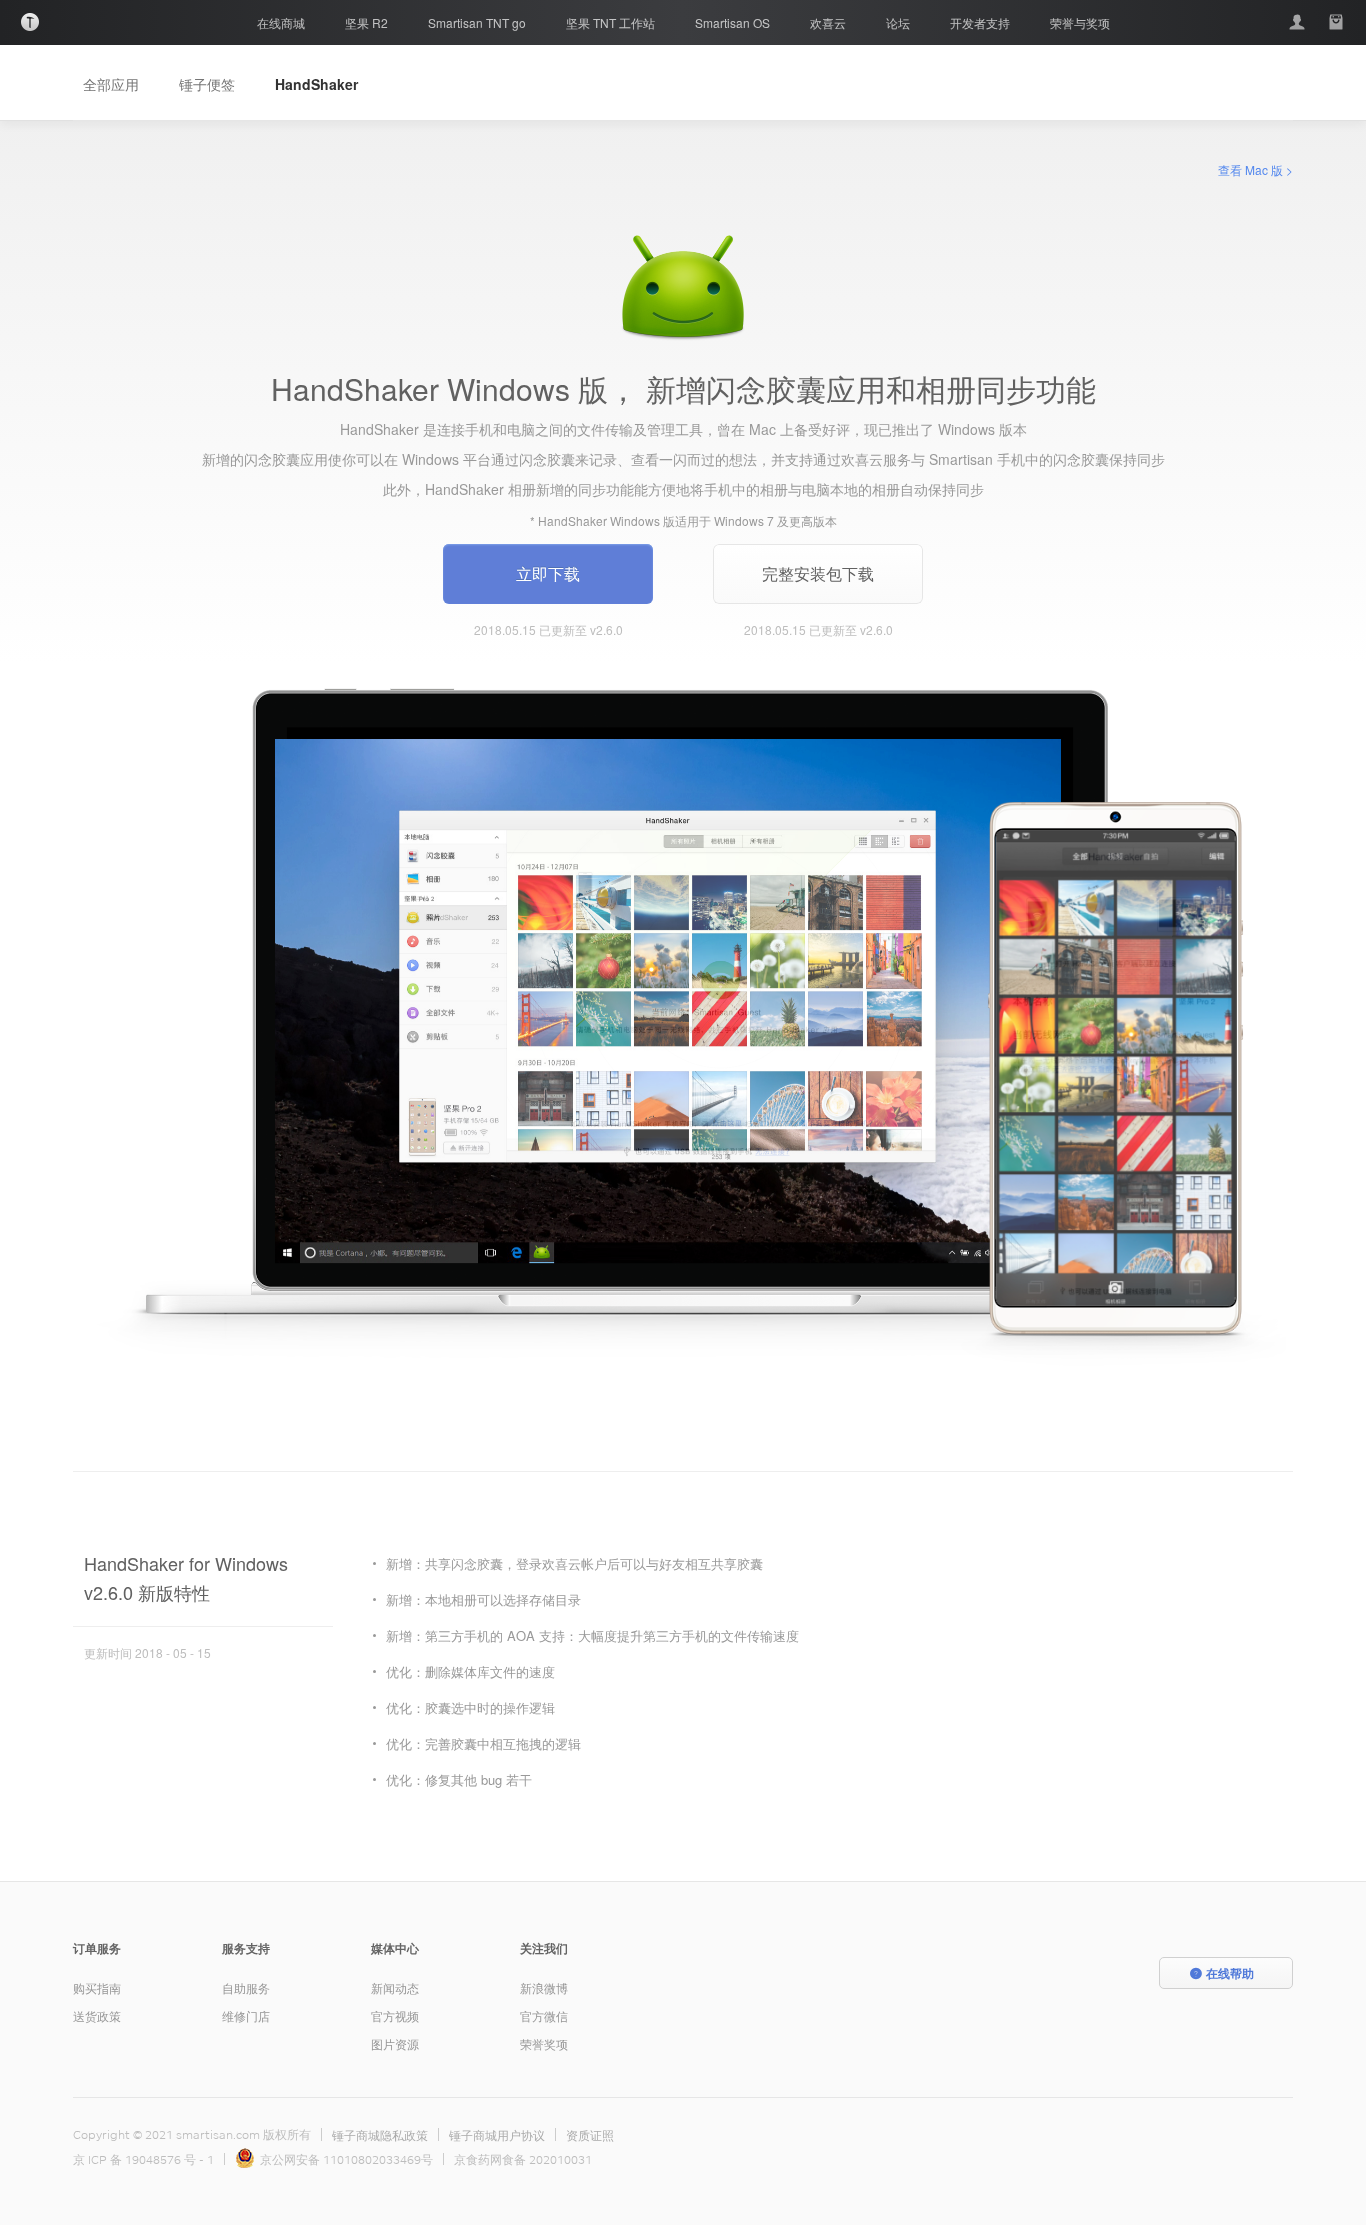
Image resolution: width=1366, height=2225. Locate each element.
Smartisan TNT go (477, 22)
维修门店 (246, 2015)
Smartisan (30, 22)
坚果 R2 (366, 22)
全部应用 (111, 84)
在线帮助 (1230, 1973)
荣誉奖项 (544, 2043)
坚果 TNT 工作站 (610, 22)
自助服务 (246, 1987)
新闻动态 (395, 1987)
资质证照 (590, 2134)
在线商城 (281, 22)
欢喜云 (828, 22)
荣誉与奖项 (1080, 22)
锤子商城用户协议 (497, 2134)
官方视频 (395, 2015)
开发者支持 (980, 22)
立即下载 (548, 573)
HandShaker (316, 84)
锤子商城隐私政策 (380, 2134)
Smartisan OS (732, 22)
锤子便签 (207, 84)
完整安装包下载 (818, 573)
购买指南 (97, 1987)
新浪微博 (544, 1987)
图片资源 (395, 2043)
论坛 (898, 22)
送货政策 (97, 2015)
